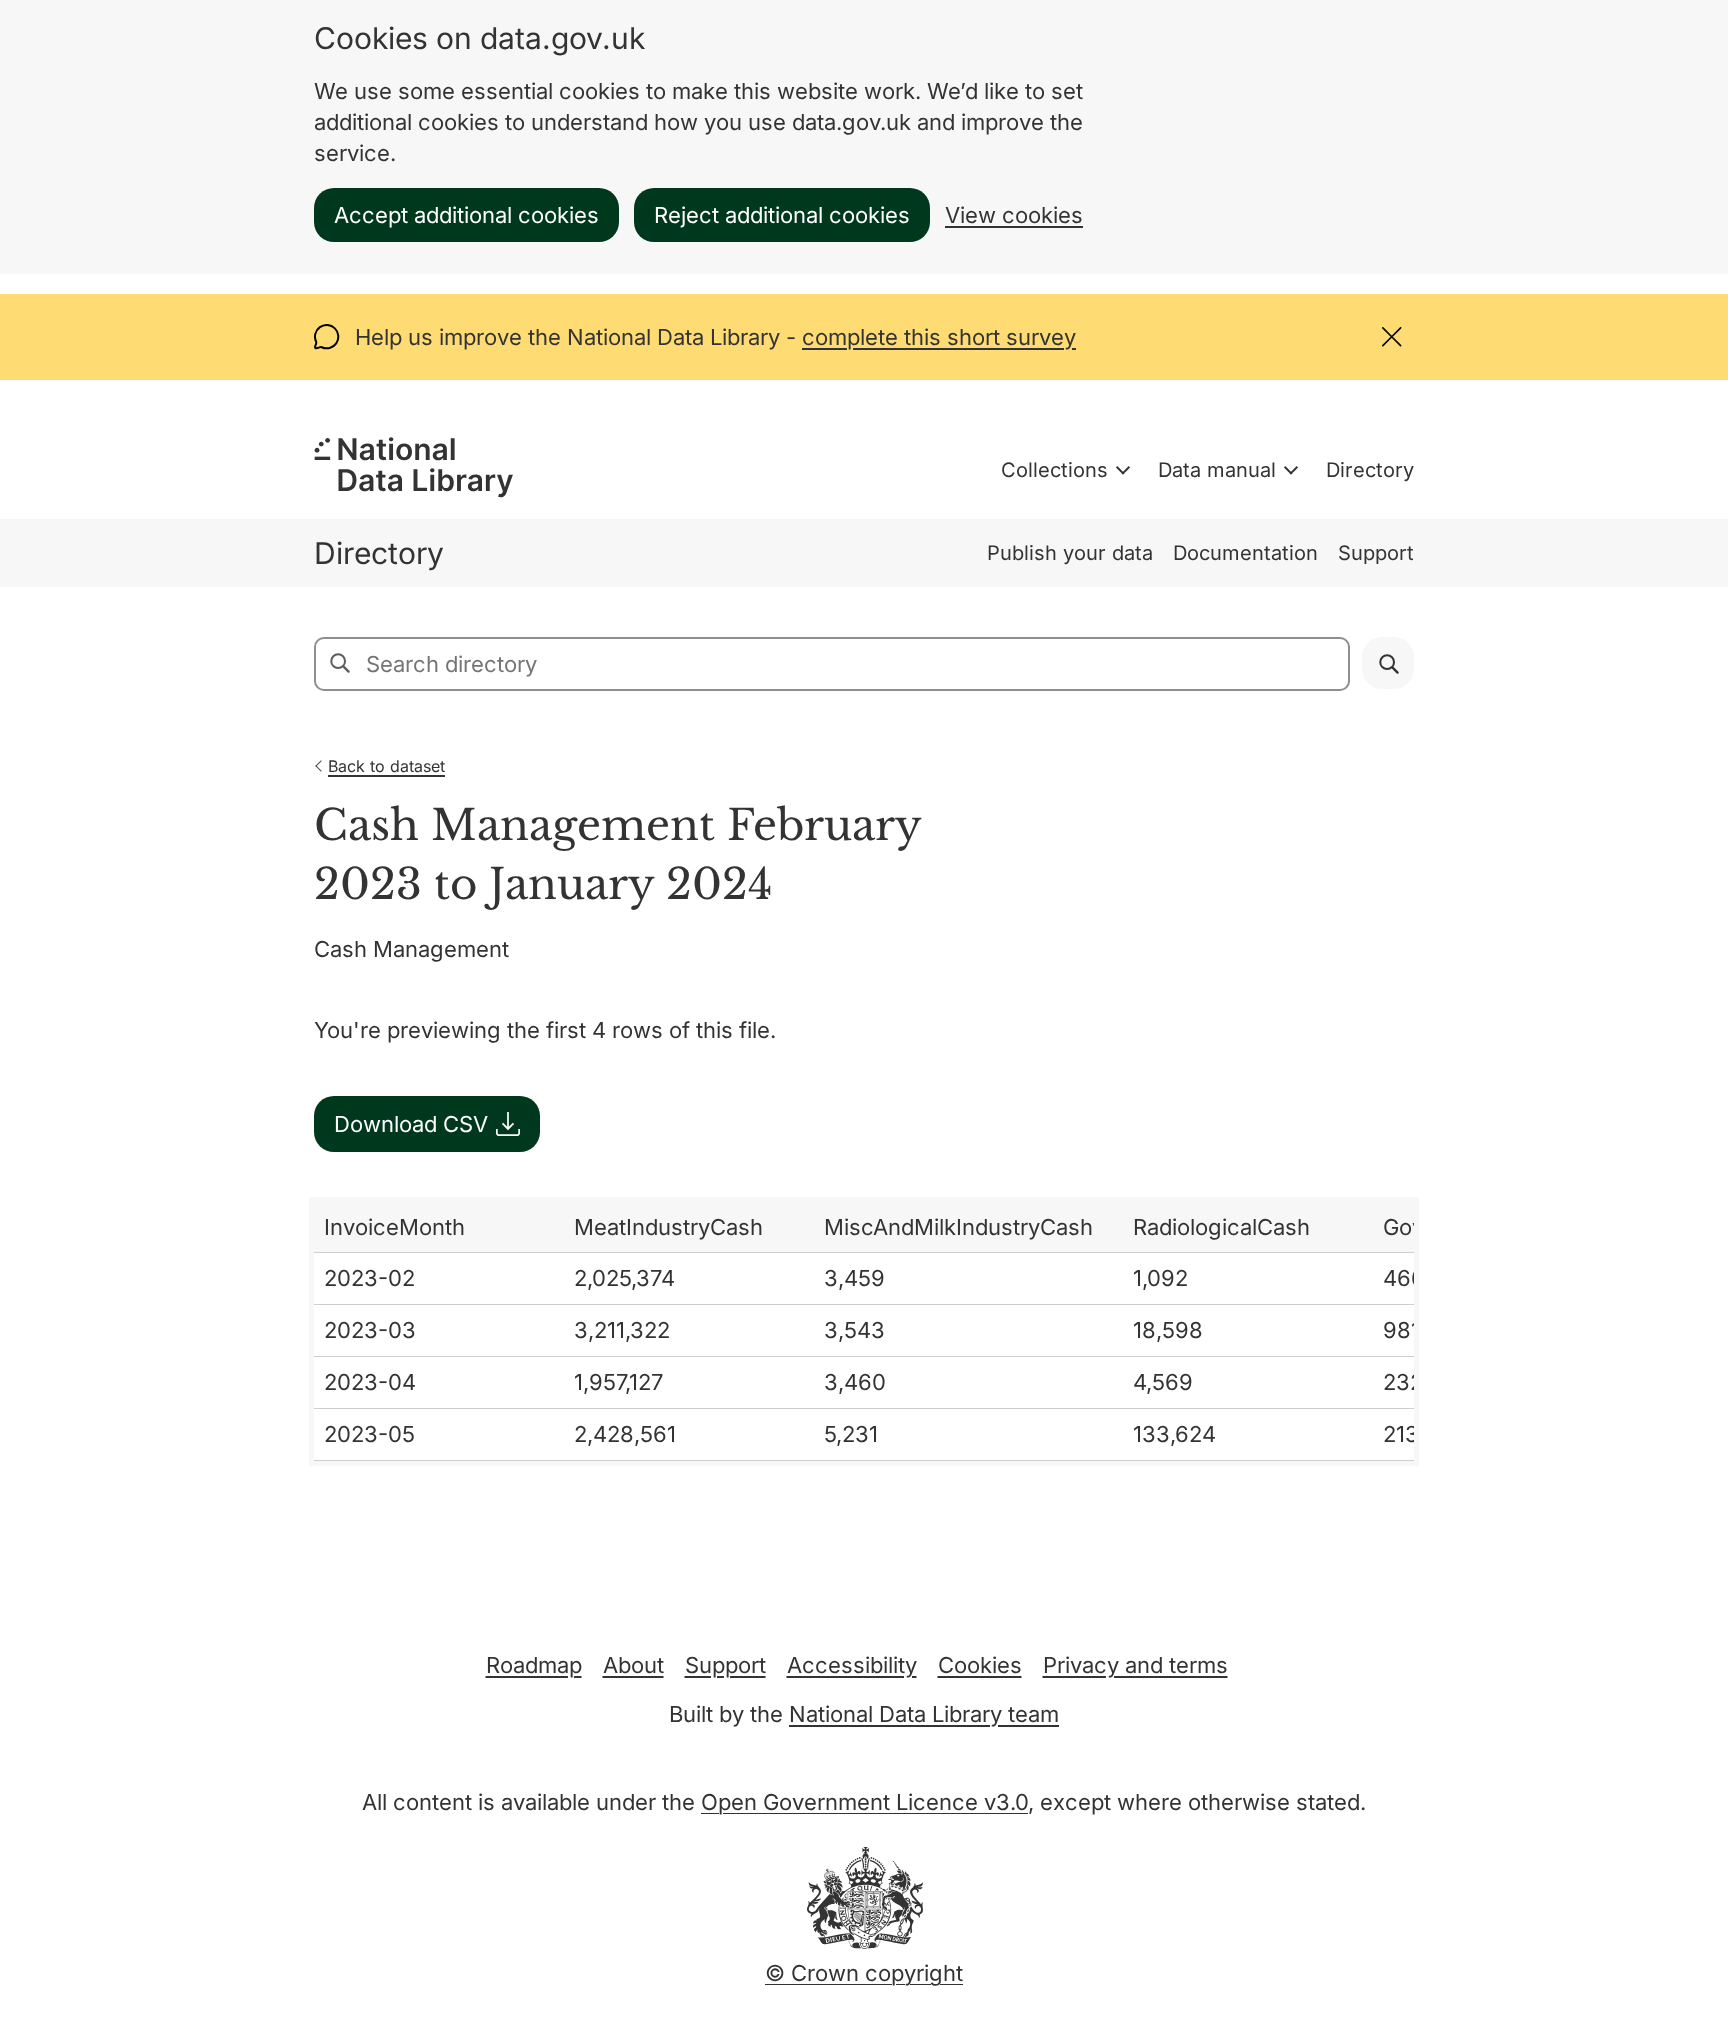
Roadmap (534, 1665)
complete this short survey (939, 337)
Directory (1370, 470)
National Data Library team (924, 1714)
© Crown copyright (864, 1973)
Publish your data (1070, 553)
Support (1376, 553)
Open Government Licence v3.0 (864, 1802)
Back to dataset (386, 766)
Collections (1054, 470)
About (633, 1665)
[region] (864, 1331)
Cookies (980, 1665)
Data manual (1217, 470)
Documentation (1245, 553)
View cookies (1014, 215)
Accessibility (852, 1665)
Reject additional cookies (782, 215)
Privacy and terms (1135, 1665)
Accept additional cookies (466, 215)
